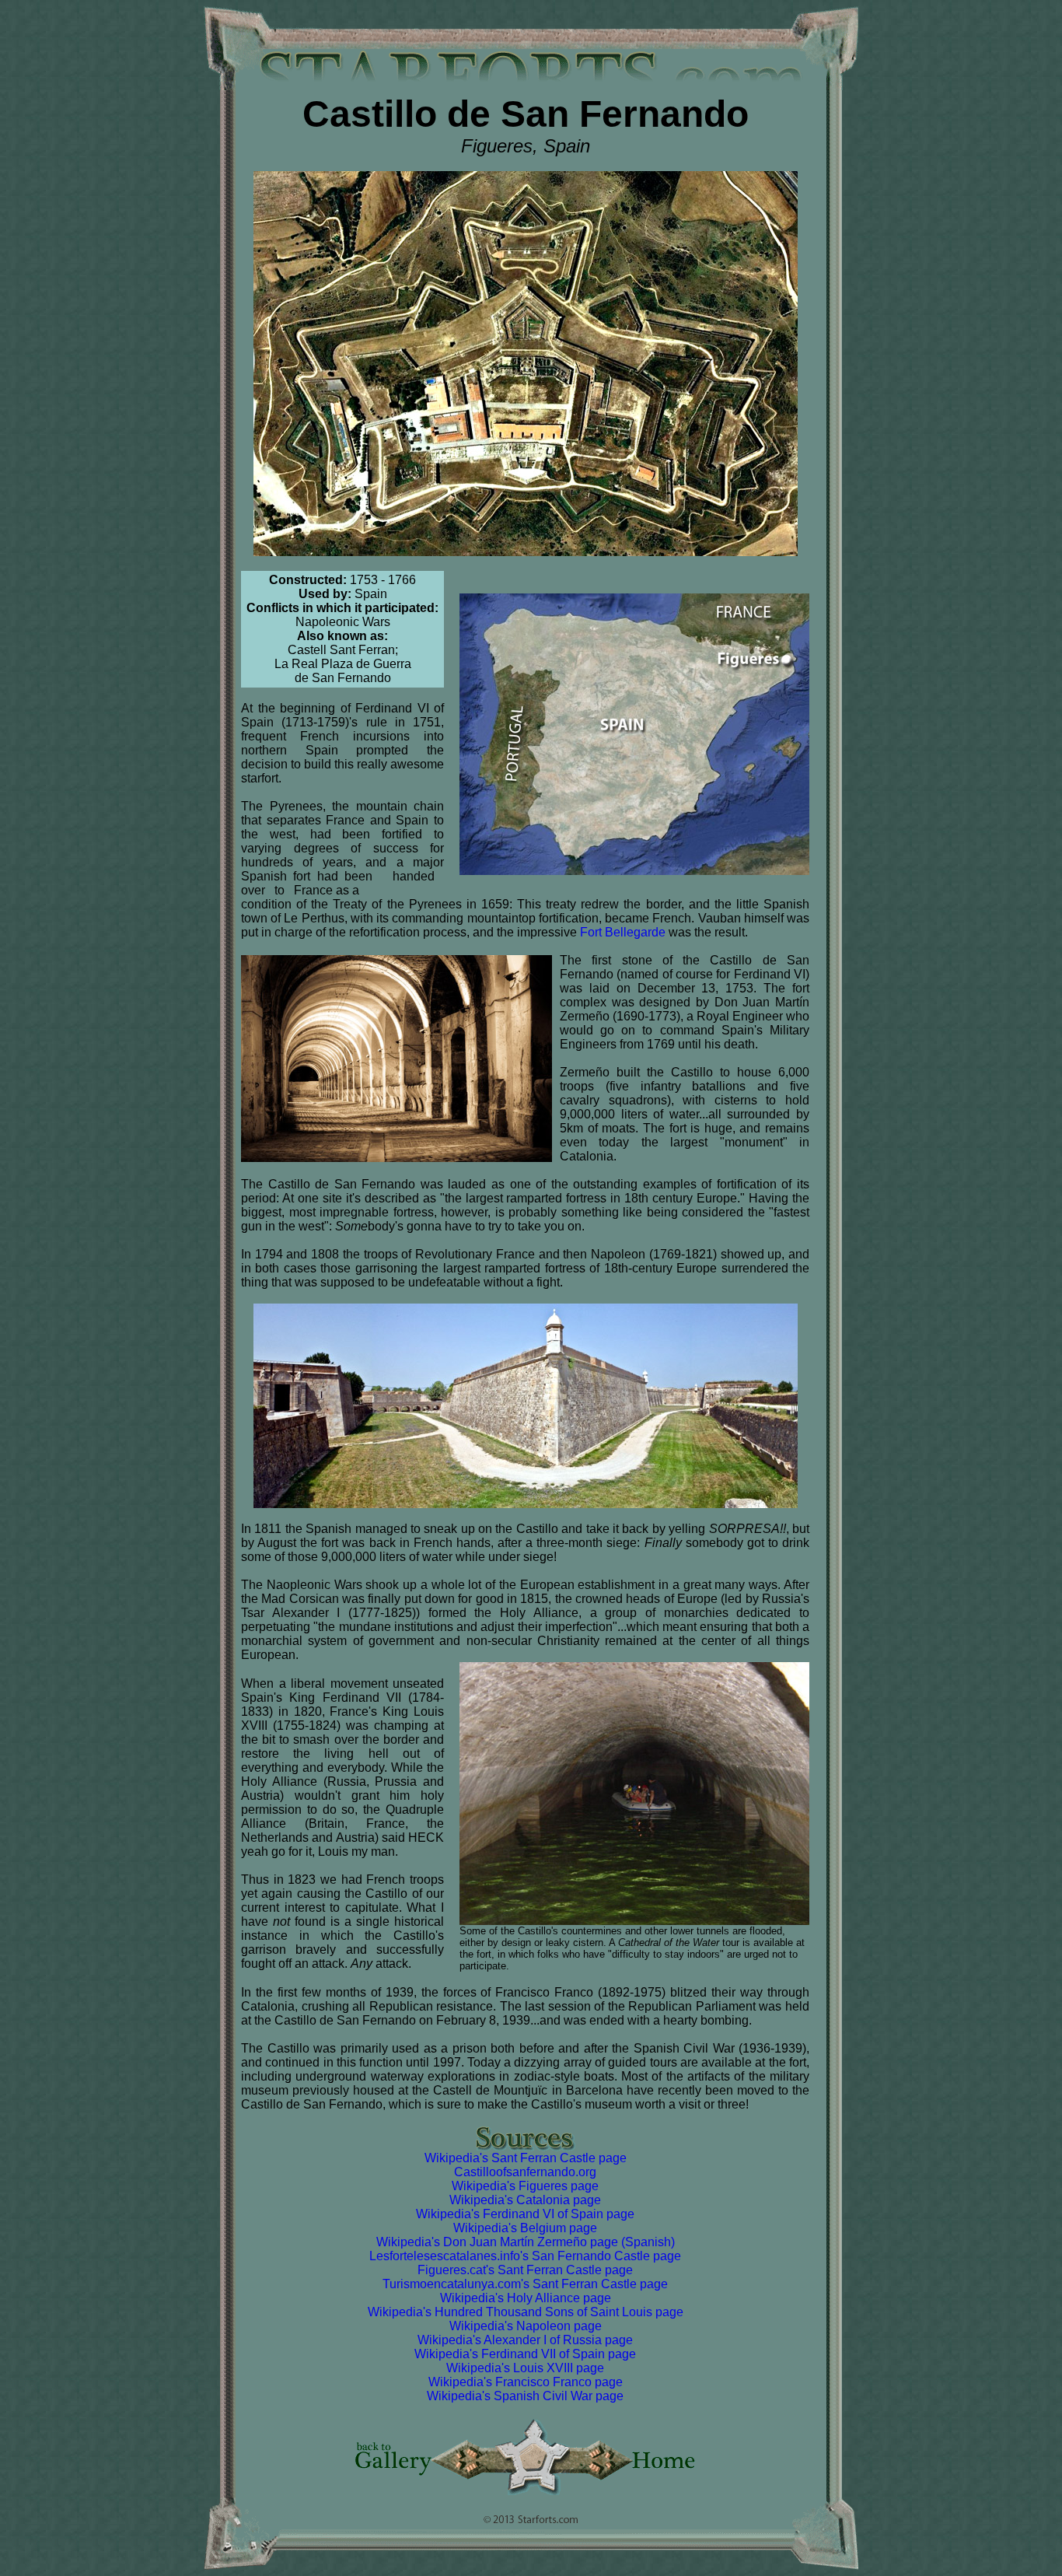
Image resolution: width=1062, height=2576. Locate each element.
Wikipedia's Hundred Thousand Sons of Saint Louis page (526, 2312)
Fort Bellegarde (623, 932)
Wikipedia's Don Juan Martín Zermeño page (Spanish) (526, 2242)
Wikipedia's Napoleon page (526, 2326)
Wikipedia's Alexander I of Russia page (525, 2340)
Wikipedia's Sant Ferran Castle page (526, 2158)
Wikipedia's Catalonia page (525, 2200)
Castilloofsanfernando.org (525, 2172)
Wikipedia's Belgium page (525, 2228)
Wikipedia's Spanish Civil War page (525, 2396)
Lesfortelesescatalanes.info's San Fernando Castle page (525, 2256)
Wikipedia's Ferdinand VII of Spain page (525, 2354)
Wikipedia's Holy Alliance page (526, 2298)
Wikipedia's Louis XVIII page (525, 2368)
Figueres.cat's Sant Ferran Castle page (525, 2270)
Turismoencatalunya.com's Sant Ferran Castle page (525, 2284)
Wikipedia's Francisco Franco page (526, 2382)
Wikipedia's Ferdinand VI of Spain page (525, 2214)
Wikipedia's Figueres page (525, 2186)
